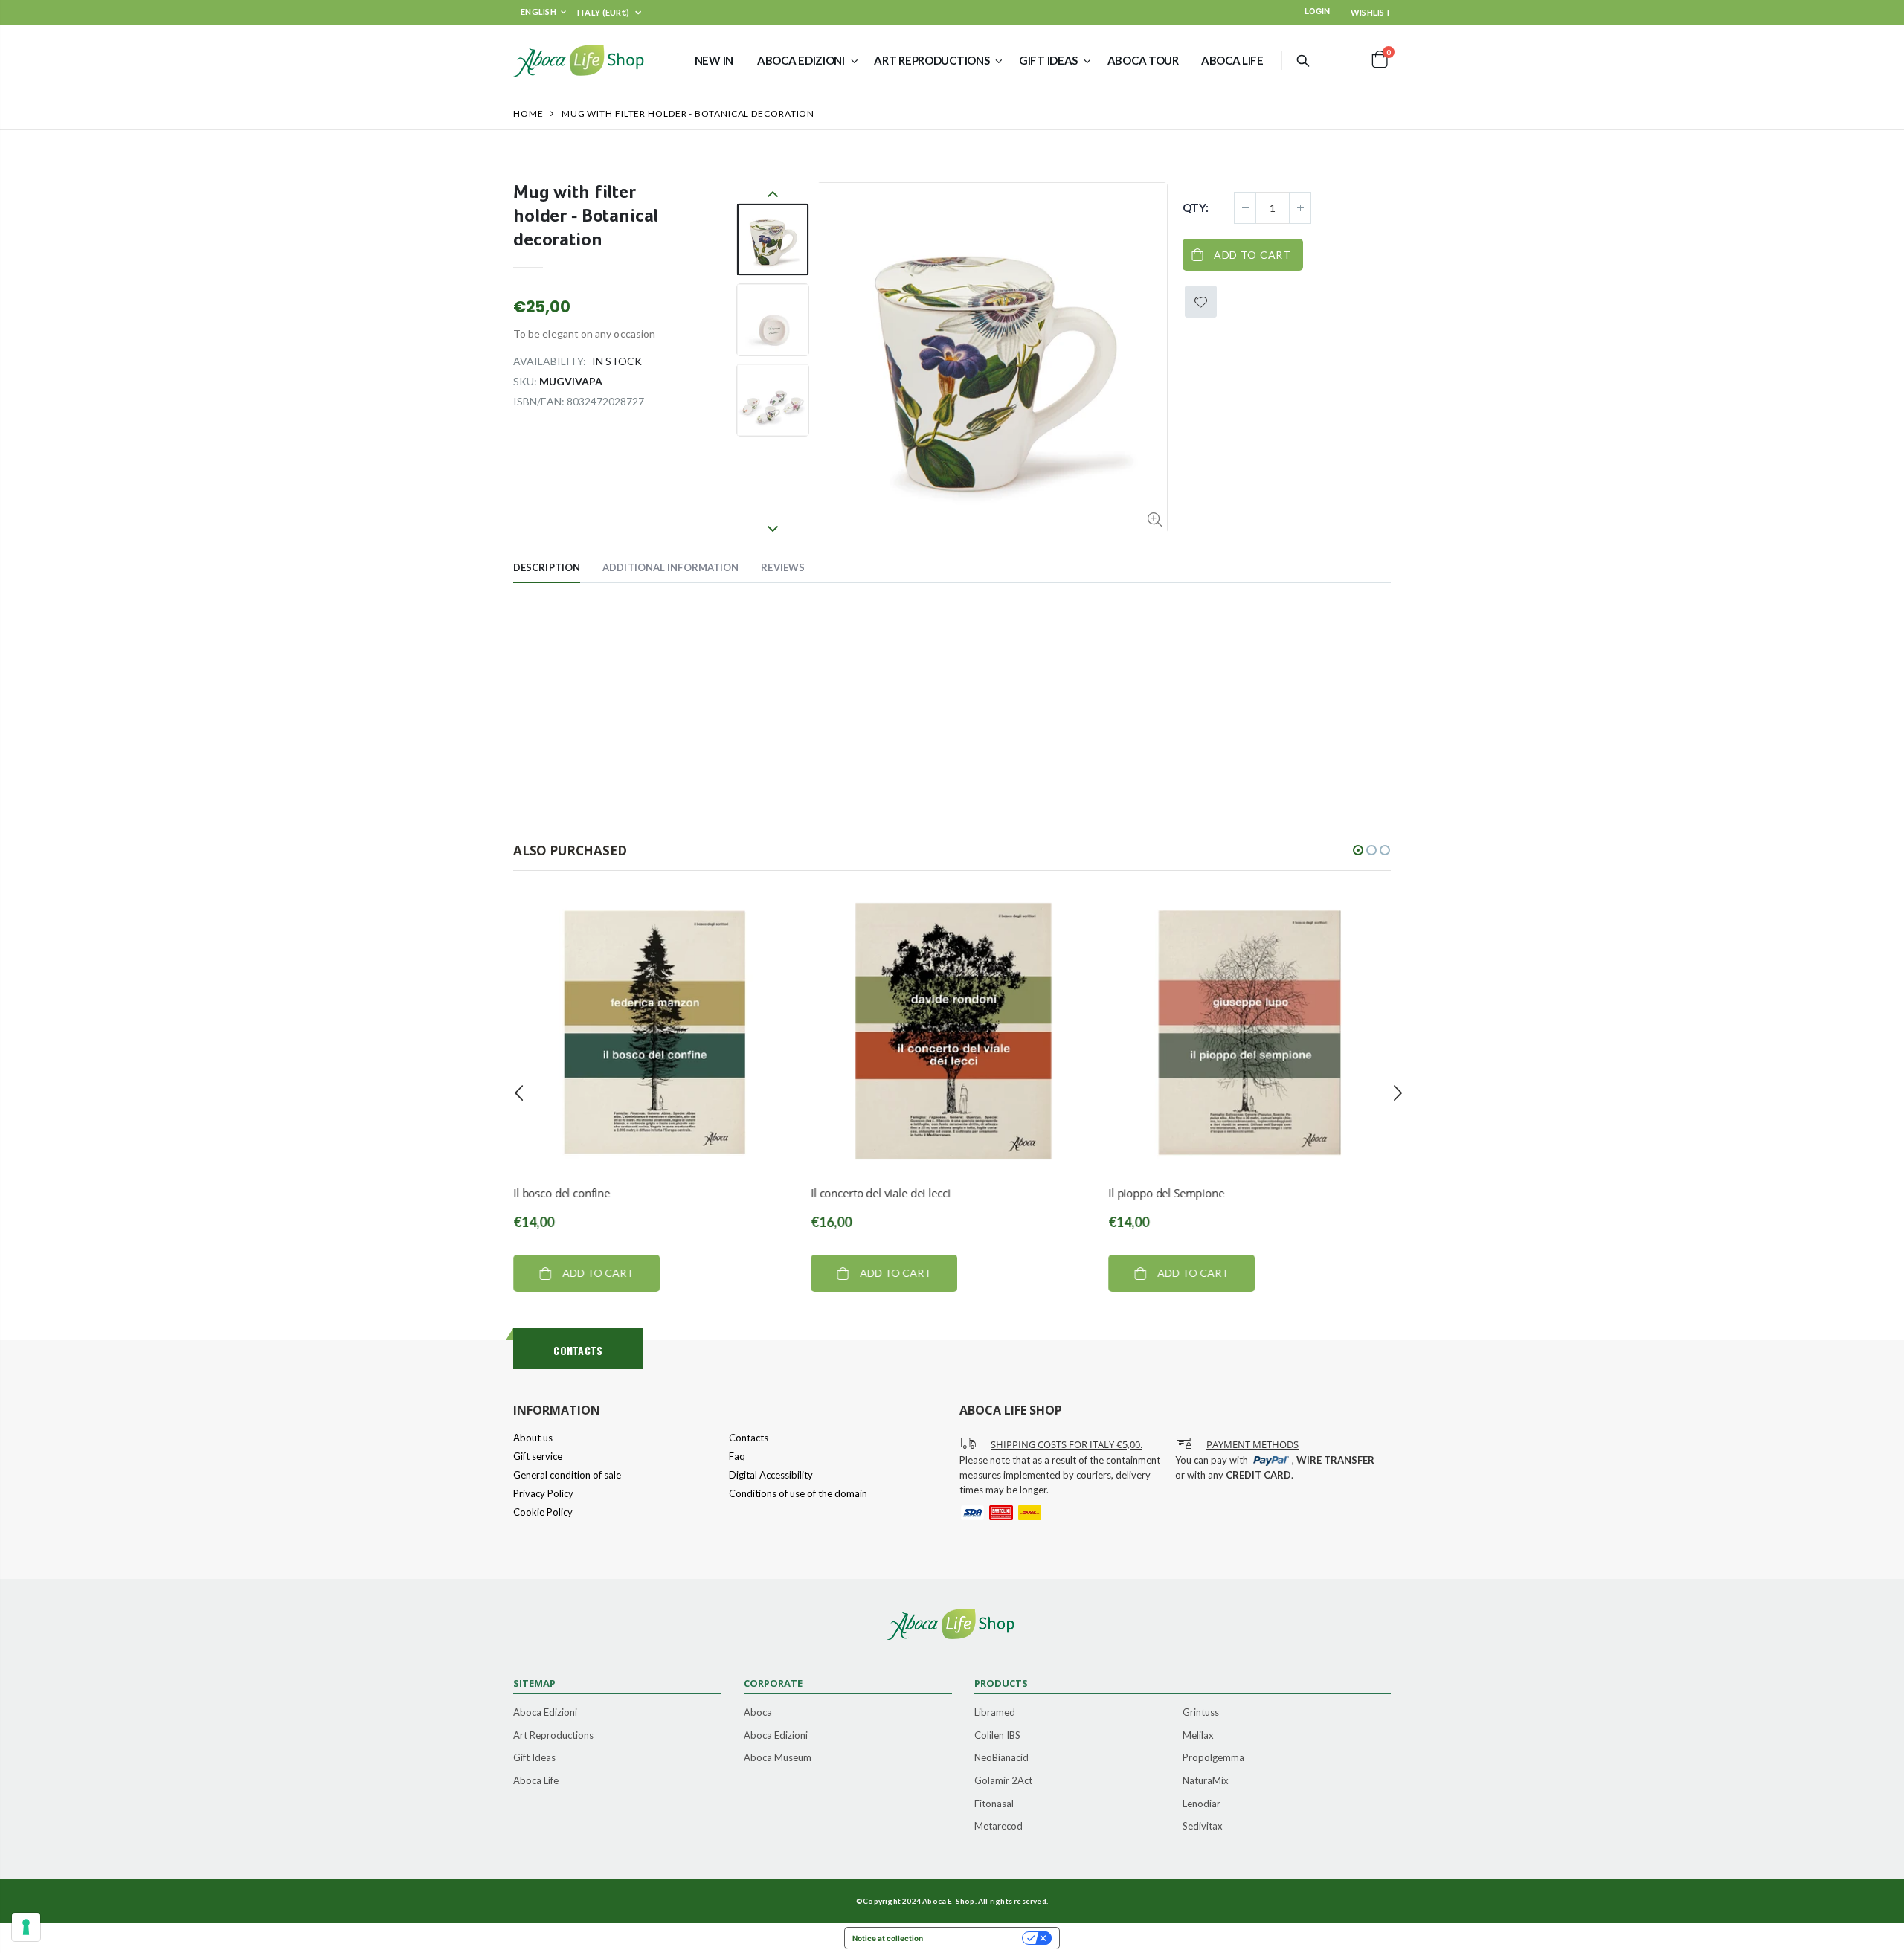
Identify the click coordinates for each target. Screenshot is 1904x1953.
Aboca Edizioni (545, 1712)
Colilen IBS (997, 1735)
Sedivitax (1203, 1826)
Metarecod (998, 1826)
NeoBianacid (1001, 1757)
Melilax (1198, 1735)
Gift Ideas (534, 1757)
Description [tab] (547, 567)
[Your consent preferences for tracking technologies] (26, 1927)
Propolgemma (1213, 1757)
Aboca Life (536, 1780)
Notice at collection (888, 1938)
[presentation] (519, 1093)
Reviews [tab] (783, 567)
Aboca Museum (778, 1757)
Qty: (1196, 207)
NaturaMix (1206, 1780)
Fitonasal (994, 1804)
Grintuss (1201, 1712)
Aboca (758, 1712)
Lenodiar (1202, 1804)
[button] (1358, 850)
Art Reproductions (553, 1735)
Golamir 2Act (1003, 1780)
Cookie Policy (543, 1512)
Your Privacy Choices (977, 1938)
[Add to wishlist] (1201, 302)
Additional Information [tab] (670, 567)
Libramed (995, 1712)
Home (528, 113)
